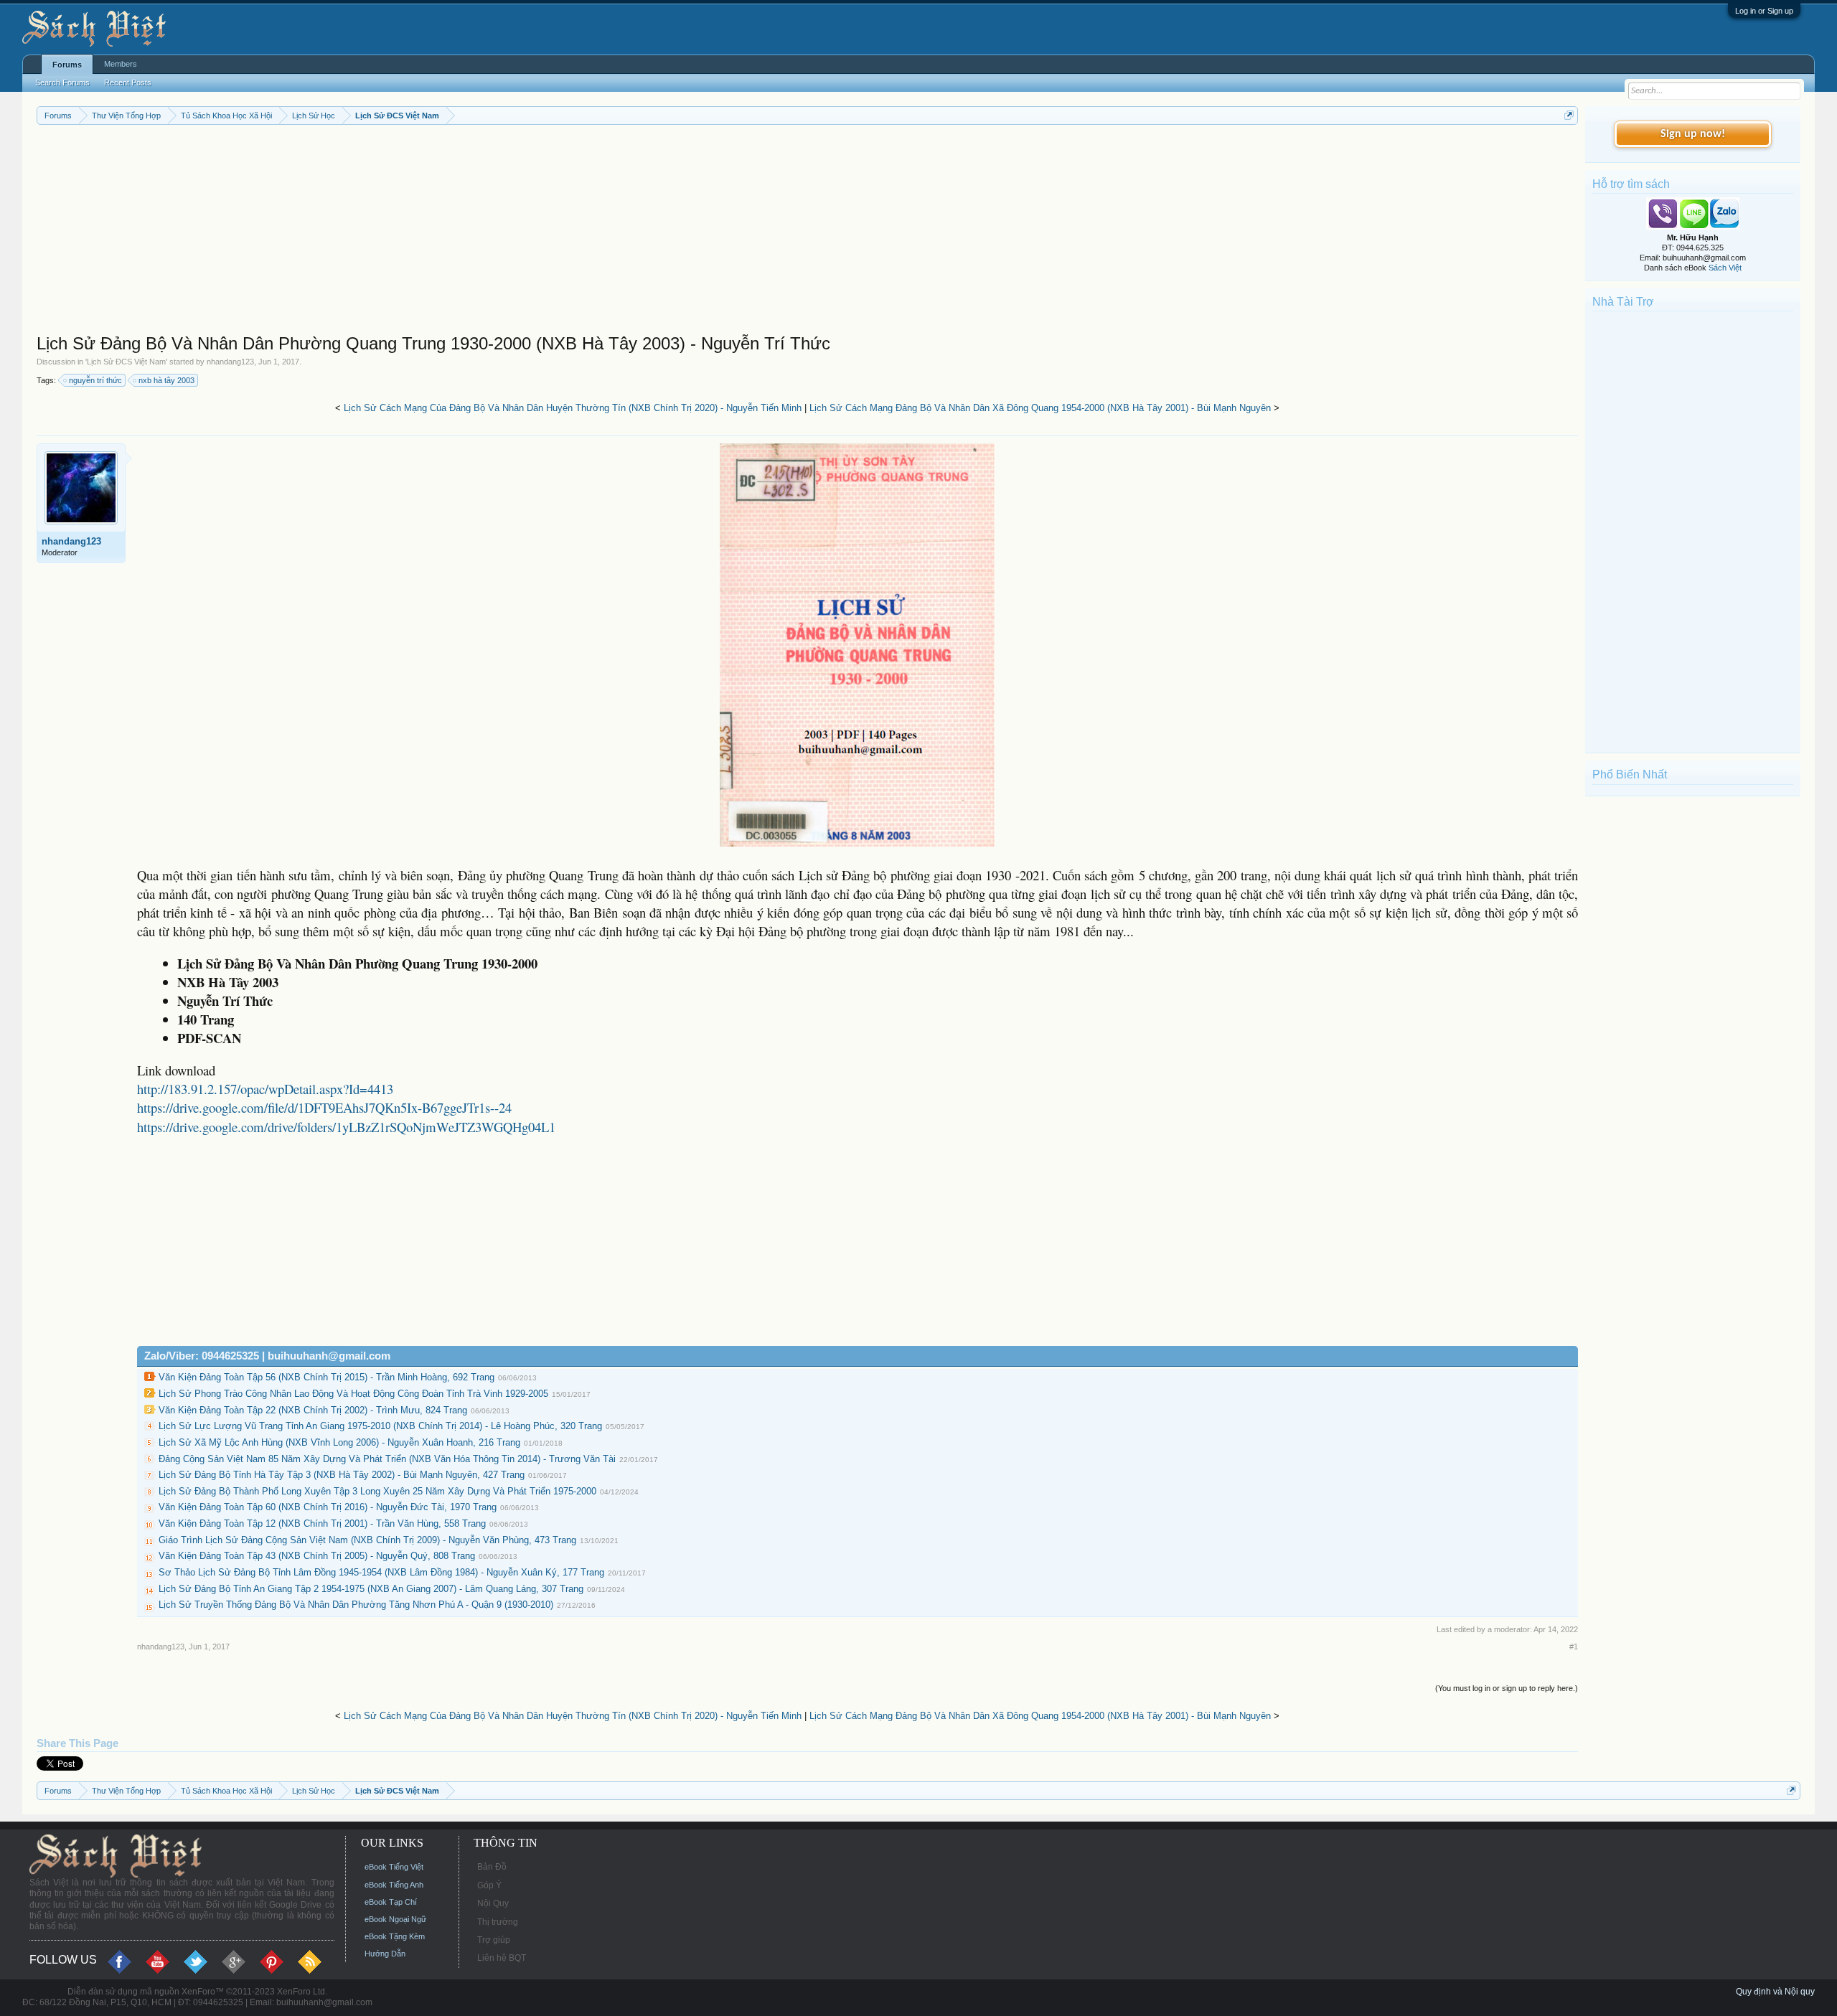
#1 (1574, 1647)
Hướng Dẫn (385, 1954)
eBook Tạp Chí (391, 1902)
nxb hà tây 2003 (166, 380)
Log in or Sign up (1764, 11)
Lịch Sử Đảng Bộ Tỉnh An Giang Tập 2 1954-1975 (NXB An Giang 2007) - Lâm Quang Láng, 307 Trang (371, 1589)
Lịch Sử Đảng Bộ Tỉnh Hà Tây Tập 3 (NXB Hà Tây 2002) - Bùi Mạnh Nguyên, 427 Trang (342, 1475)
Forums (67, 65)
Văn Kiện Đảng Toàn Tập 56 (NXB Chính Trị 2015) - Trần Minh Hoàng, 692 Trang (326, 1377)
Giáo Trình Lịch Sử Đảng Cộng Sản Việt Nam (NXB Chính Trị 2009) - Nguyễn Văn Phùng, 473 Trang (367, 1540)
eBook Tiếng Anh (394, 1885)
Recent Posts (128, 83)
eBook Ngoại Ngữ (395, 1919)
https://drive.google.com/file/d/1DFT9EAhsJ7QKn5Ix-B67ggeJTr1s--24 (324, 1107)
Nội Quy (493, 1903)
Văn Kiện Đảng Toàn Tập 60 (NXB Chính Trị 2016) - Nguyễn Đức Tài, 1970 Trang (328, 1507)
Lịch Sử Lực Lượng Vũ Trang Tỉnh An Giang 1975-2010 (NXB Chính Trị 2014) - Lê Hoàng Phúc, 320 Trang (380, 1426)
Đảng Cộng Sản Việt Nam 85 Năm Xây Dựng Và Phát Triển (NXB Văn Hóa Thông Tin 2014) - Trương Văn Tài (387, 1459)
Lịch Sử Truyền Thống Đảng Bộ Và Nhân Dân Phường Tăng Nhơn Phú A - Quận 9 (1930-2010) (356, 1605)
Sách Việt (1725, 268)
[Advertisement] (467, 232)
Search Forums (62, 83)
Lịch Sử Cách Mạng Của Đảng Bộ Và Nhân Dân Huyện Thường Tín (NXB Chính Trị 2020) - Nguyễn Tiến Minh (573, 408)
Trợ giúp (494, 1940)
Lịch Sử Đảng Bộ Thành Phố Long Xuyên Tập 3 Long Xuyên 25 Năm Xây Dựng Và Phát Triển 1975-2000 (377, 1491)
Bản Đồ (492, 1867)
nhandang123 (230, 362)
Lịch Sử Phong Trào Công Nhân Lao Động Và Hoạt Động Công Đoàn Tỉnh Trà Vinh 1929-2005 (353, 1394)
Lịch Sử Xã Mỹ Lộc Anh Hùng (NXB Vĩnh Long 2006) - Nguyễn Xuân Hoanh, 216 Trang (339, 1442)
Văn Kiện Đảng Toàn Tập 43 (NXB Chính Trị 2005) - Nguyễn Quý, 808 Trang (317, 1556)
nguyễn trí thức (95, 380)
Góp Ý (489, 1885)
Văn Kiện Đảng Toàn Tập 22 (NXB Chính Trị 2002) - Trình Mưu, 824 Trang (313, 1410)
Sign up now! (1693, 134)
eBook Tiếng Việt (394, 1867)
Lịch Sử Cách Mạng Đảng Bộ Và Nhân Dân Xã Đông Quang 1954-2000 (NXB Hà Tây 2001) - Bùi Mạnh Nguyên (1040, 408)
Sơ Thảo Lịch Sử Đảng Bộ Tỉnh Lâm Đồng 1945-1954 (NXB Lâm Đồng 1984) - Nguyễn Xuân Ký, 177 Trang (381, 1572)
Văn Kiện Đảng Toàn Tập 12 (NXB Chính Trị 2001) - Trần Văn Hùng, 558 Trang (322, 1523)
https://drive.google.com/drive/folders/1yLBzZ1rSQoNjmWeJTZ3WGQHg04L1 (346, 1127)
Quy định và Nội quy (1775, 1992)
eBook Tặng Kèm (395, 1936)
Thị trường (498, 1922)
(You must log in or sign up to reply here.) (1507, 1688)
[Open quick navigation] (1569, 115)
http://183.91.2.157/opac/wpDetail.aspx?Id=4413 (265, 1089)
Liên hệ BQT (502, 1958)
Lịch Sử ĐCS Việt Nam (126, 362)
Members (121, 64)
